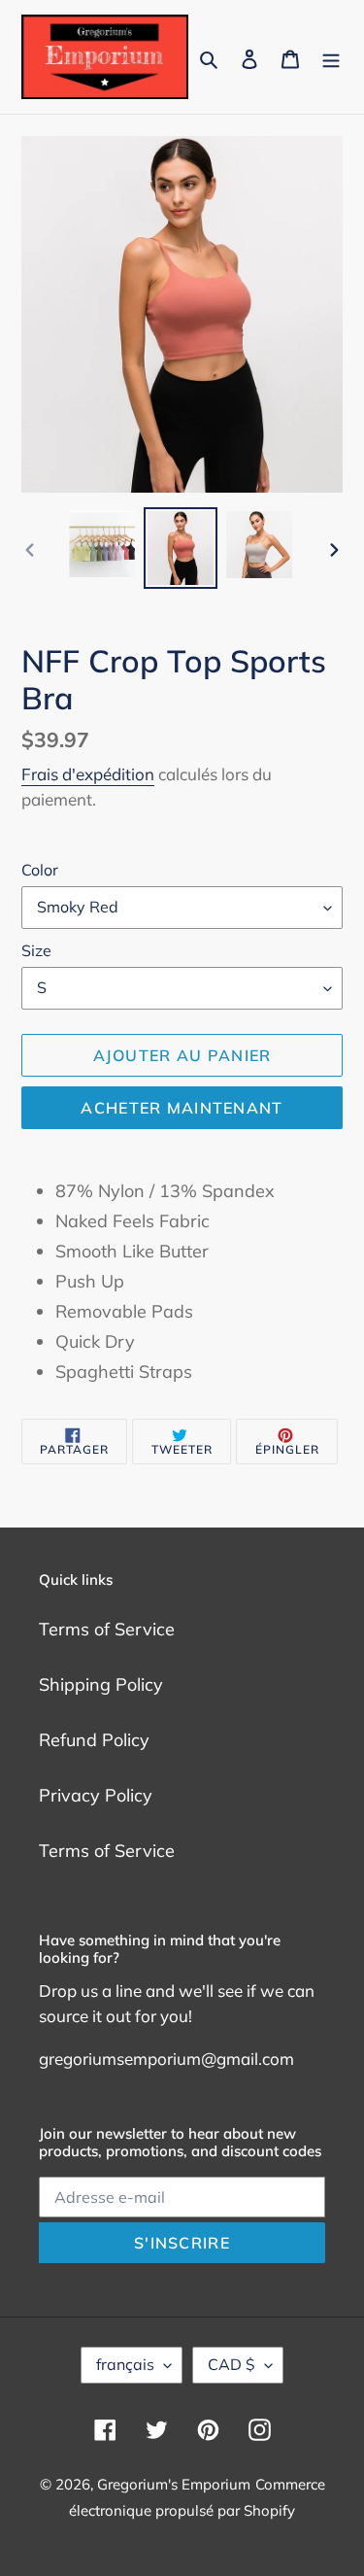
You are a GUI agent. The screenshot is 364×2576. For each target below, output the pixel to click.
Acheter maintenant (182, 1108)
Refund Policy (94, 1740)
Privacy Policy (96, 1795)
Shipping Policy (101, 1684)
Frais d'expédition (88, 774)
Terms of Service (107, 1629)
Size (36, 950)
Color (40, 870)
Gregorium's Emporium (174, 2484)
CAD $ (232, 2364)
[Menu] (331, 57)
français (125, 2364)
